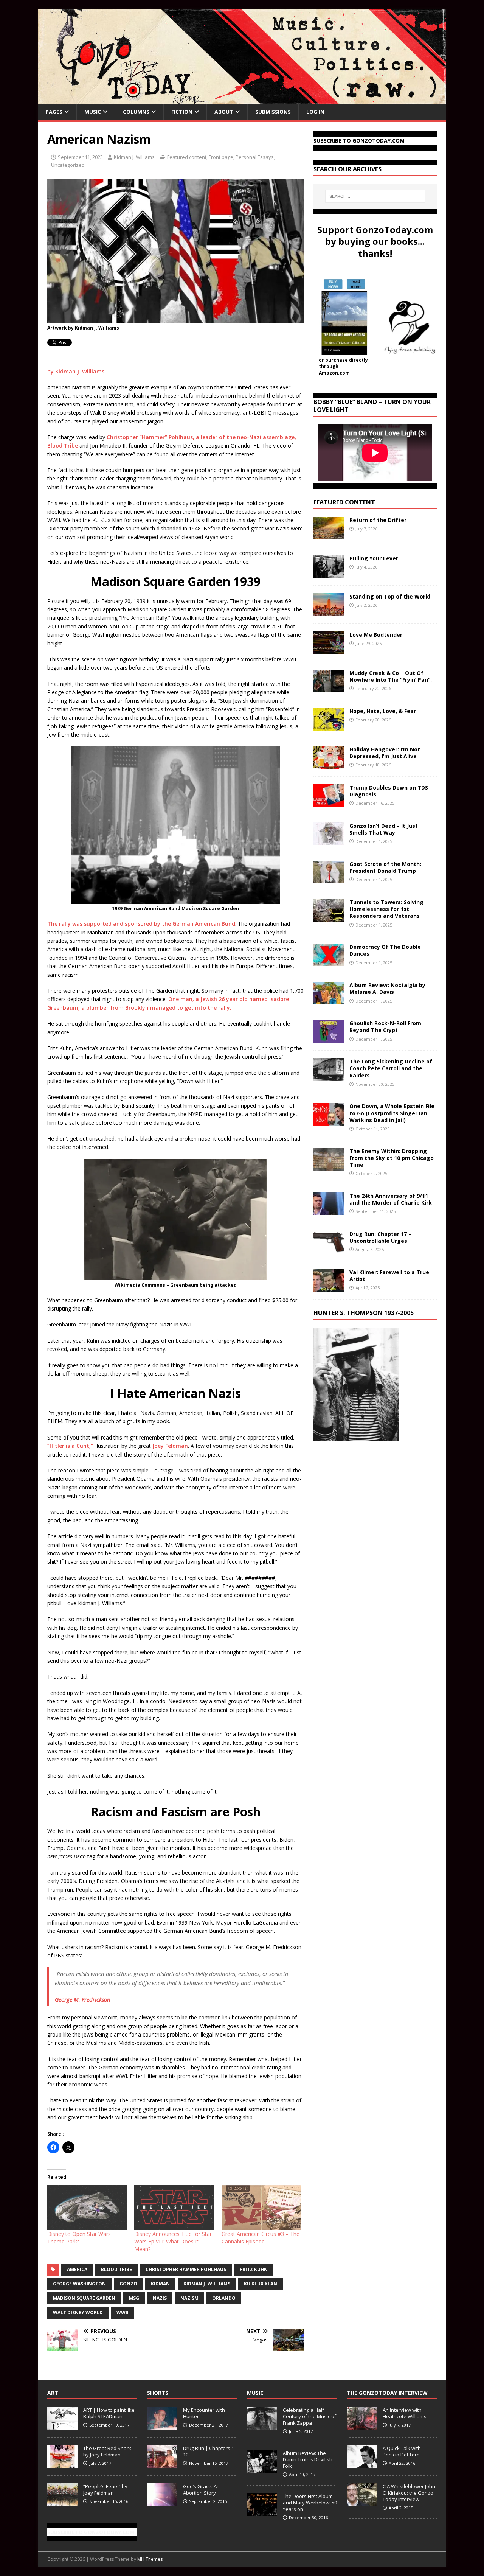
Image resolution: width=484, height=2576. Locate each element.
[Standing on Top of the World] (329, 612)
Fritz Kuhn (254, 2269)
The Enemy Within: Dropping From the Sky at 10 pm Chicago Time (392, 1158)
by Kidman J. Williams (76, 371)
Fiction (182, 112)
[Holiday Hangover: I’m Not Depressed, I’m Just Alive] (329, 764)
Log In (315, 112)
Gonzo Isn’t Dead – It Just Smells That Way (384, 829)
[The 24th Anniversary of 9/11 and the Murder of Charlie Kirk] (329, 1210)
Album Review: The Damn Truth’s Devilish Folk (308, 2459)
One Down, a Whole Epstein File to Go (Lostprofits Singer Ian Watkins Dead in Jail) (392, 1113)
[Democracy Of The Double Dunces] (329, 962)
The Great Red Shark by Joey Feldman (107, 2451)
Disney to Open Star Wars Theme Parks (79, 2238)
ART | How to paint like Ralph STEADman (109, 2413)
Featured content (187, 157)
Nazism (189, 2298)
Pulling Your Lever (374, 558)
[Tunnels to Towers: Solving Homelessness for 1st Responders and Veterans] (329, 917)
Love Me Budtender (377, 635)
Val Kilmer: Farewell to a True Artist (389, 1276)
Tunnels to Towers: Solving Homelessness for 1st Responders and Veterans (386, 909)
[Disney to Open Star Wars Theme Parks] (87, 2208)
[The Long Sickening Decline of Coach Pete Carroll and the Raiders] (329, 1077)
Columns (136, 112)
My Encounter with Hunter (204, 2413)
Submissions (273, 112)
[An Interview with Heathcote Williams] (362, 2425)
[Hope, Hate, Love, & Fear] (329, 726)
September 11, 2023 (80, 157)
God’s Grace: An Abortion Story (201, 2490)
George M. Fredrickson (83, 1999)
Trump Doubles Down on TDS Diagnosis (389, 791)
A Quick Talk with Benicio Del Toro (402, 2451)
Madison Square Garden (84, 2298)
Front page (221, 157)
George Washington (79, 2284)
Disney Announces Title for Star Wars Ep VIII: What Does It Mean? (173, 2241)
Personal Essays (255, 157)
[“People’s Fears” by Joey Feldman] (62, 2502)
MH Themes (150, 2559)
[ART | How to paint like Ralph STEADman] (62, 2425)
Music (93, 112)
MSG (134, 2298)
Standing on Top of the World (390, 596)
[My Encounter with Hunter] (162, 2425)
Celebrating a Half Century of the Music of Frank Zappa (309, 2416)
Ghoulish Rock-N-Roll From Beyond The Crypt (385, 1027)
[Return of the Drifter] (329, 535)
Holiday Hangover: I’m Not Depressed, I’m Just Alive (385, 753)
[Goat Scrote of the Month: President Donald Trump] (329, 879)
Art (53, 2393)
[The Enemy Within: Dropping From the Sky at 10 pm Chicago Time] (329, 1166)
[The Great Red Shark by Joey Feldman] (62, 2464)
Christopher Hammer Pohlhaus (186, 2269)
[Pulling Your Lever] (329, 573)
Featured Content (344, 502)
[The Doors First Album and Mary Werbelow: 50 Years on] (262, 2512)
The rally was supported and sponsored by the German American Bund (141, 924)
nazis (160, 2298)
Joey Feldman (170, 1446)
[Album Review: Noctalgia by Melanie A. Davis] (329, 1000)
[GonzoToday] (242, 100)
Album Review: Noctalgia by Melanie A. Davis (387, 988)
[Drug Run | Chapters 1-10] (162, 2464)
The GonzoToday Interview (387, 2393)
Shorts (158, 2393)
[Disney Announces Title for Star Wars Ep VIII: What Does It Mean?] (174, 2208)
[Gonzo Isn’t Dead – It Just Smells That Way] (329, 841)
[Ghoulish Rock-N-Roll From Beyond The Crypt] (329, 1038)
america (77, 2269)
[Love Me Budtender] (329, 650)
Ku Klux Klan (261, 2284)
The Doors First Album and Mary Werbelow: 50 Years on (310, 2503)
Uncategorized (68, 165)
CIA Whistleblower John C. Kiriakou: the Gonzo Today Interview (409, 2493)
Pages (54, 112)
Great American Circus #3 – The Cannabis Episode (261, 2238)
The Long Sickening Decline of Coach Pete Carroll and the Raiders (391, 1068)
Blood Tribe (116, 2269)
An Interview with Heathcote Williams (405, 2413)
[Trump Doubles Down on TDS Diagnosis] (329, 803)
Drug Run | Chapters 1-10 (209, 2451)
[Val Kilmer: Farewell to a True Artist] (329, 1287)
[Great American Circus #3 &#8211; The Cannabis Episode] (261, 2208)
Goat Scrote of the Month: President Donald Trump (385, 867)
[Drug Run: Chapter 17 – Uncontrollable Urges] (329, 1249)
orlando (224, 2298)
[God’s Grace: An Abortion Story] (162, 2502)
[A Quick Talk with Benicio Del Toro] (362, 2464)
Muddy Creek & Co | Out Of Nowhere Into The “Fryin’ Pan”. (391, 676)
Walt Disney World (78, 2312)
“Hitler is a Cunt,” (70, 1446)
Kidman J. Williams (134, 157)
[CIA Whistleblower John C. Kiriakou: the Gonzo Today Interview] (362, 2502)
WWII (123, 2312)
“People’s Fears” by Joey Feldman (105, 2490)
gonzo (128, 2284)
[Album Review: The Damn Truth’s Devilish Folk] (262, 2469)
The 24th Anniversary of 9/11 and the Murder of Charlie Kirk (391, 1199)
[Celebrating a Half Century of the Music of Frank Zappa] (262, 2425)
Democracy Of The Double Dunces (385, 950)
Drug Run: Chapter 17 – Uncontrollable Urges (380, 1237)
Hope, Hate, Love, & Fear (383, 711)
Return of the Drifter (378, 520)
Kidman (160, 2284)
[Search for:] (375, 196)
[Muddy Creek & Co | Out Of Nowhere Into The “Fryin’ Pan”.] (329, 688)
